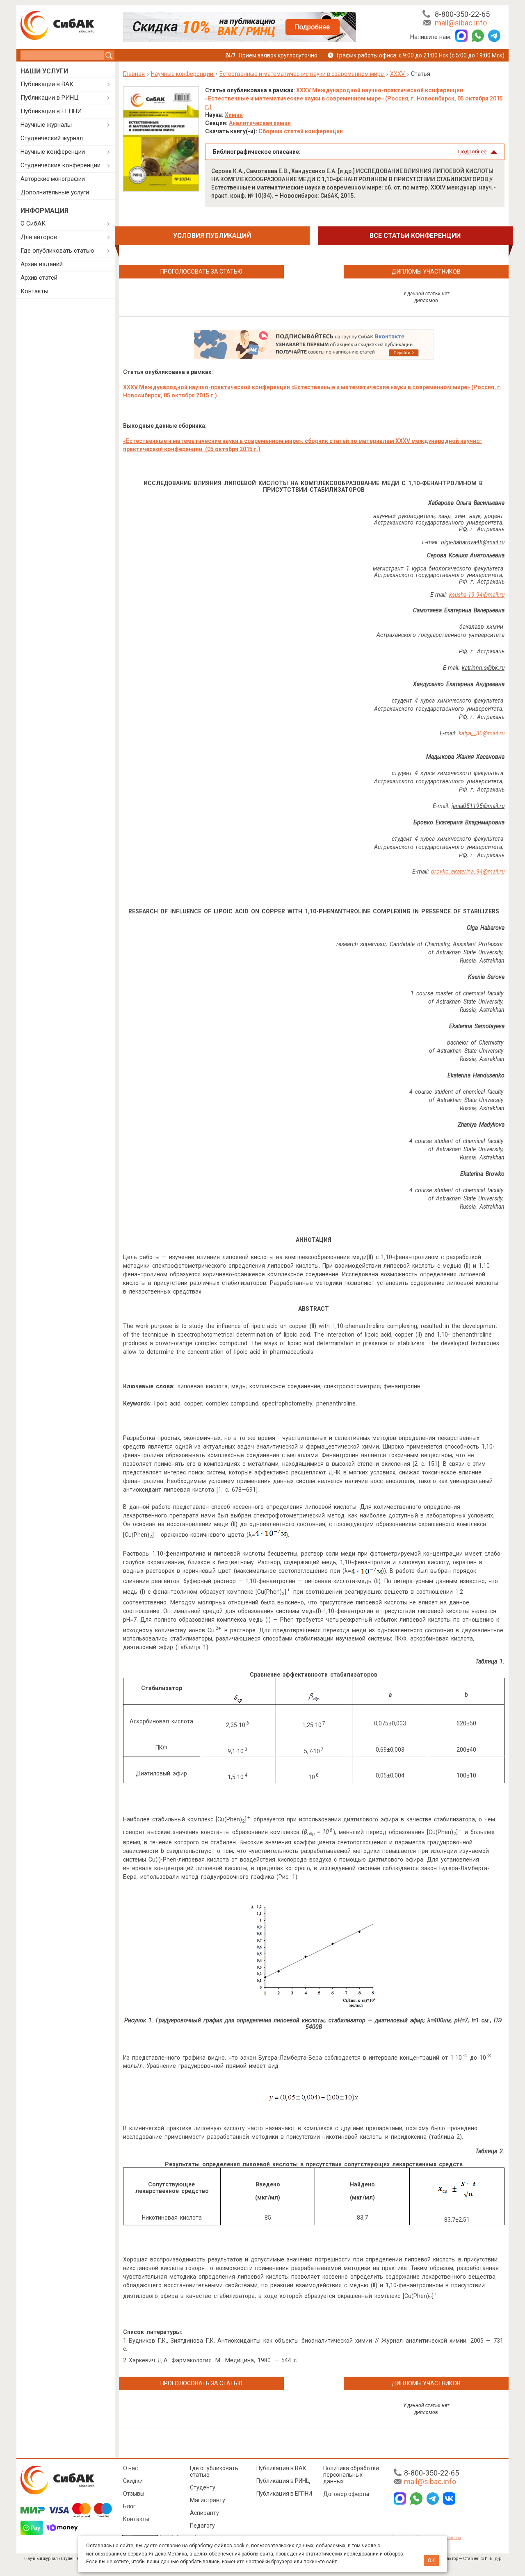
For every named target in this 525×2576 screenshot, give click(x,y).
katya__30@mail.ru (482, 733)
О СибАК (33, 224)
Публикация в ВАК (281, 2468)
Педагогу (202, 2526)
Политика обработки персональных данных (351, 2475)
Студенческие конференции (60, 165)
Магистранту (208, 2500)
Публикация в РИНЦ (283, 2481)
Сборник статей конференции (301, 131)
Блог (129, 2506)
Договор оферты (346, 2494)
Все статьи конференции (415, 236)
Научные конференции (53, 152)
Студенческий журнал (52, 138)
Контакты (34, 291)
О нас (130, 2468)
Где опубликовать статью (57, 251)
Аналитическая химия (260, 123)
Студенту (203, 2487)
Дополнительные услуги (55, 192)
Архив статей (39, 278)
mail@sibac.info (461, 23)
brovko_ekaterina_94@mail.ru (468, 872)
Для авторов (39, 237)
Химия (234, 115)
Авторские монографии (53, 179)
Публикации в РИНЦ (50, 98)
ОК (431, 2560)
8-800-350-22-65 (462, 14)
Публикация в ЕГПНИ (51, 111)
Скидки (133, 2481)
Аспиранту (204, 2513)
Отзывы (134, 2494)
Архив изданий (42, 264)
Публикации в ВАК (47, 84)
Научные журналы (46, 125)
